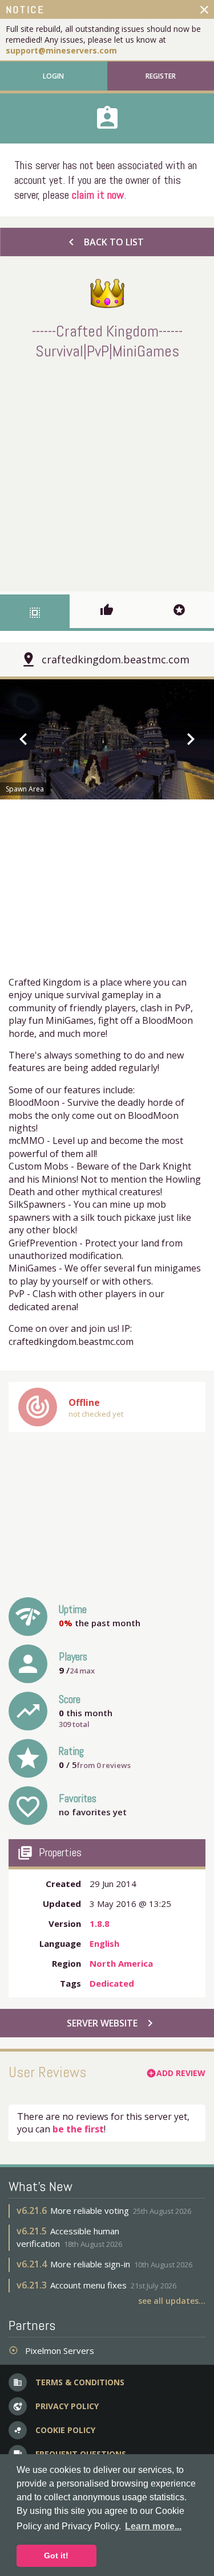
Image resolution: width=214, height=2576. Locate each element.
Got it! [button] (56, 2556)
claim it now (98, 195)
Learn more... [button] (153, 2526)
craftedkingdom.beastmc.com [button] (116, 659)
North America (121, 1963)
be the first (78, 2129)
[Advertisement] (107, 473)
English (104, 1943)
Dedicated (112, 1983)
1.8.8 (100, 1923)
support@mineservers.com (61, 50)
